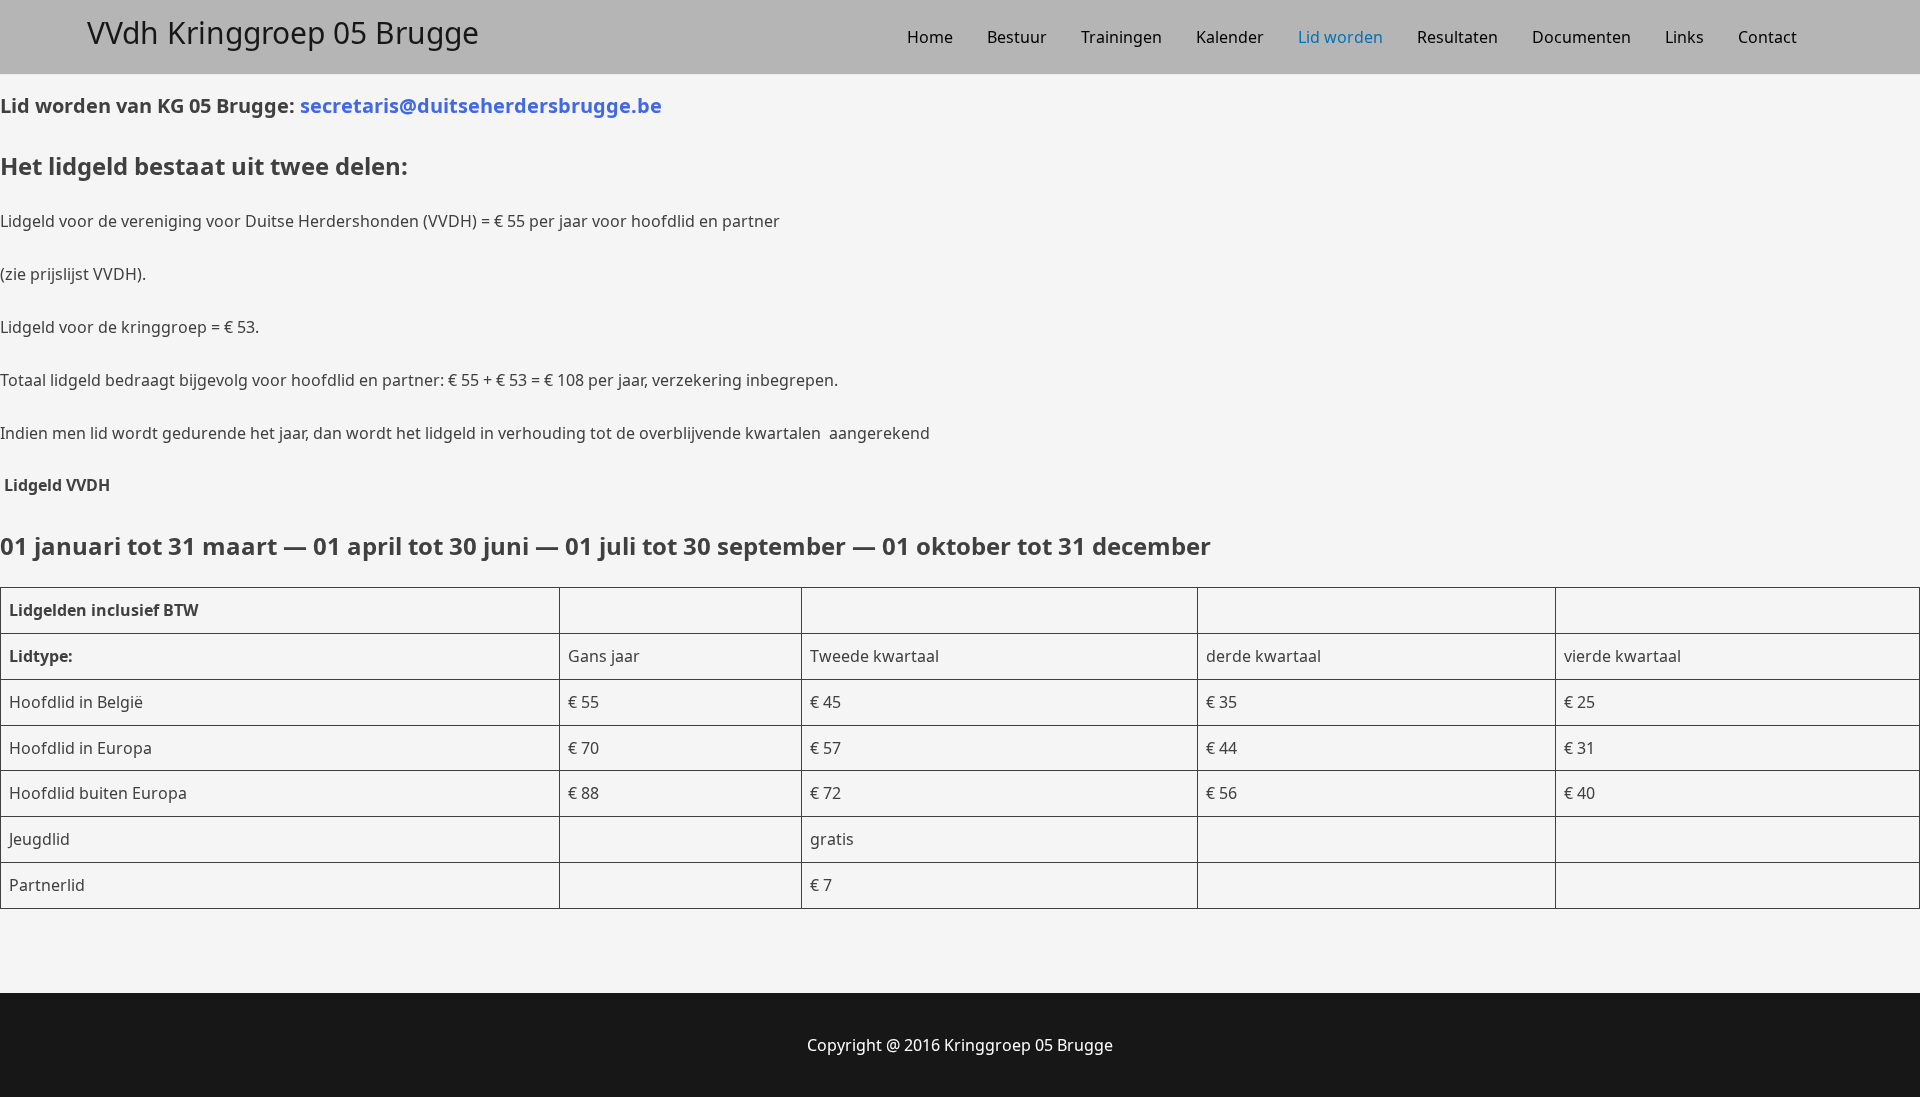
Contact (1767, 37)
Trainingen (1121, 37)
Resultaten (1457, 37)
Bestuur (1017, 37)
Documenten (1581, 37)
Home (930, 37)
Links (1684, 37)
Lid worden (1340, 37)
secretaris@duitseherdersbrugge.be (481, 105)
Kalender (1230, 37)
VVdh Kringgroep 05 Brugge (283, 32)
